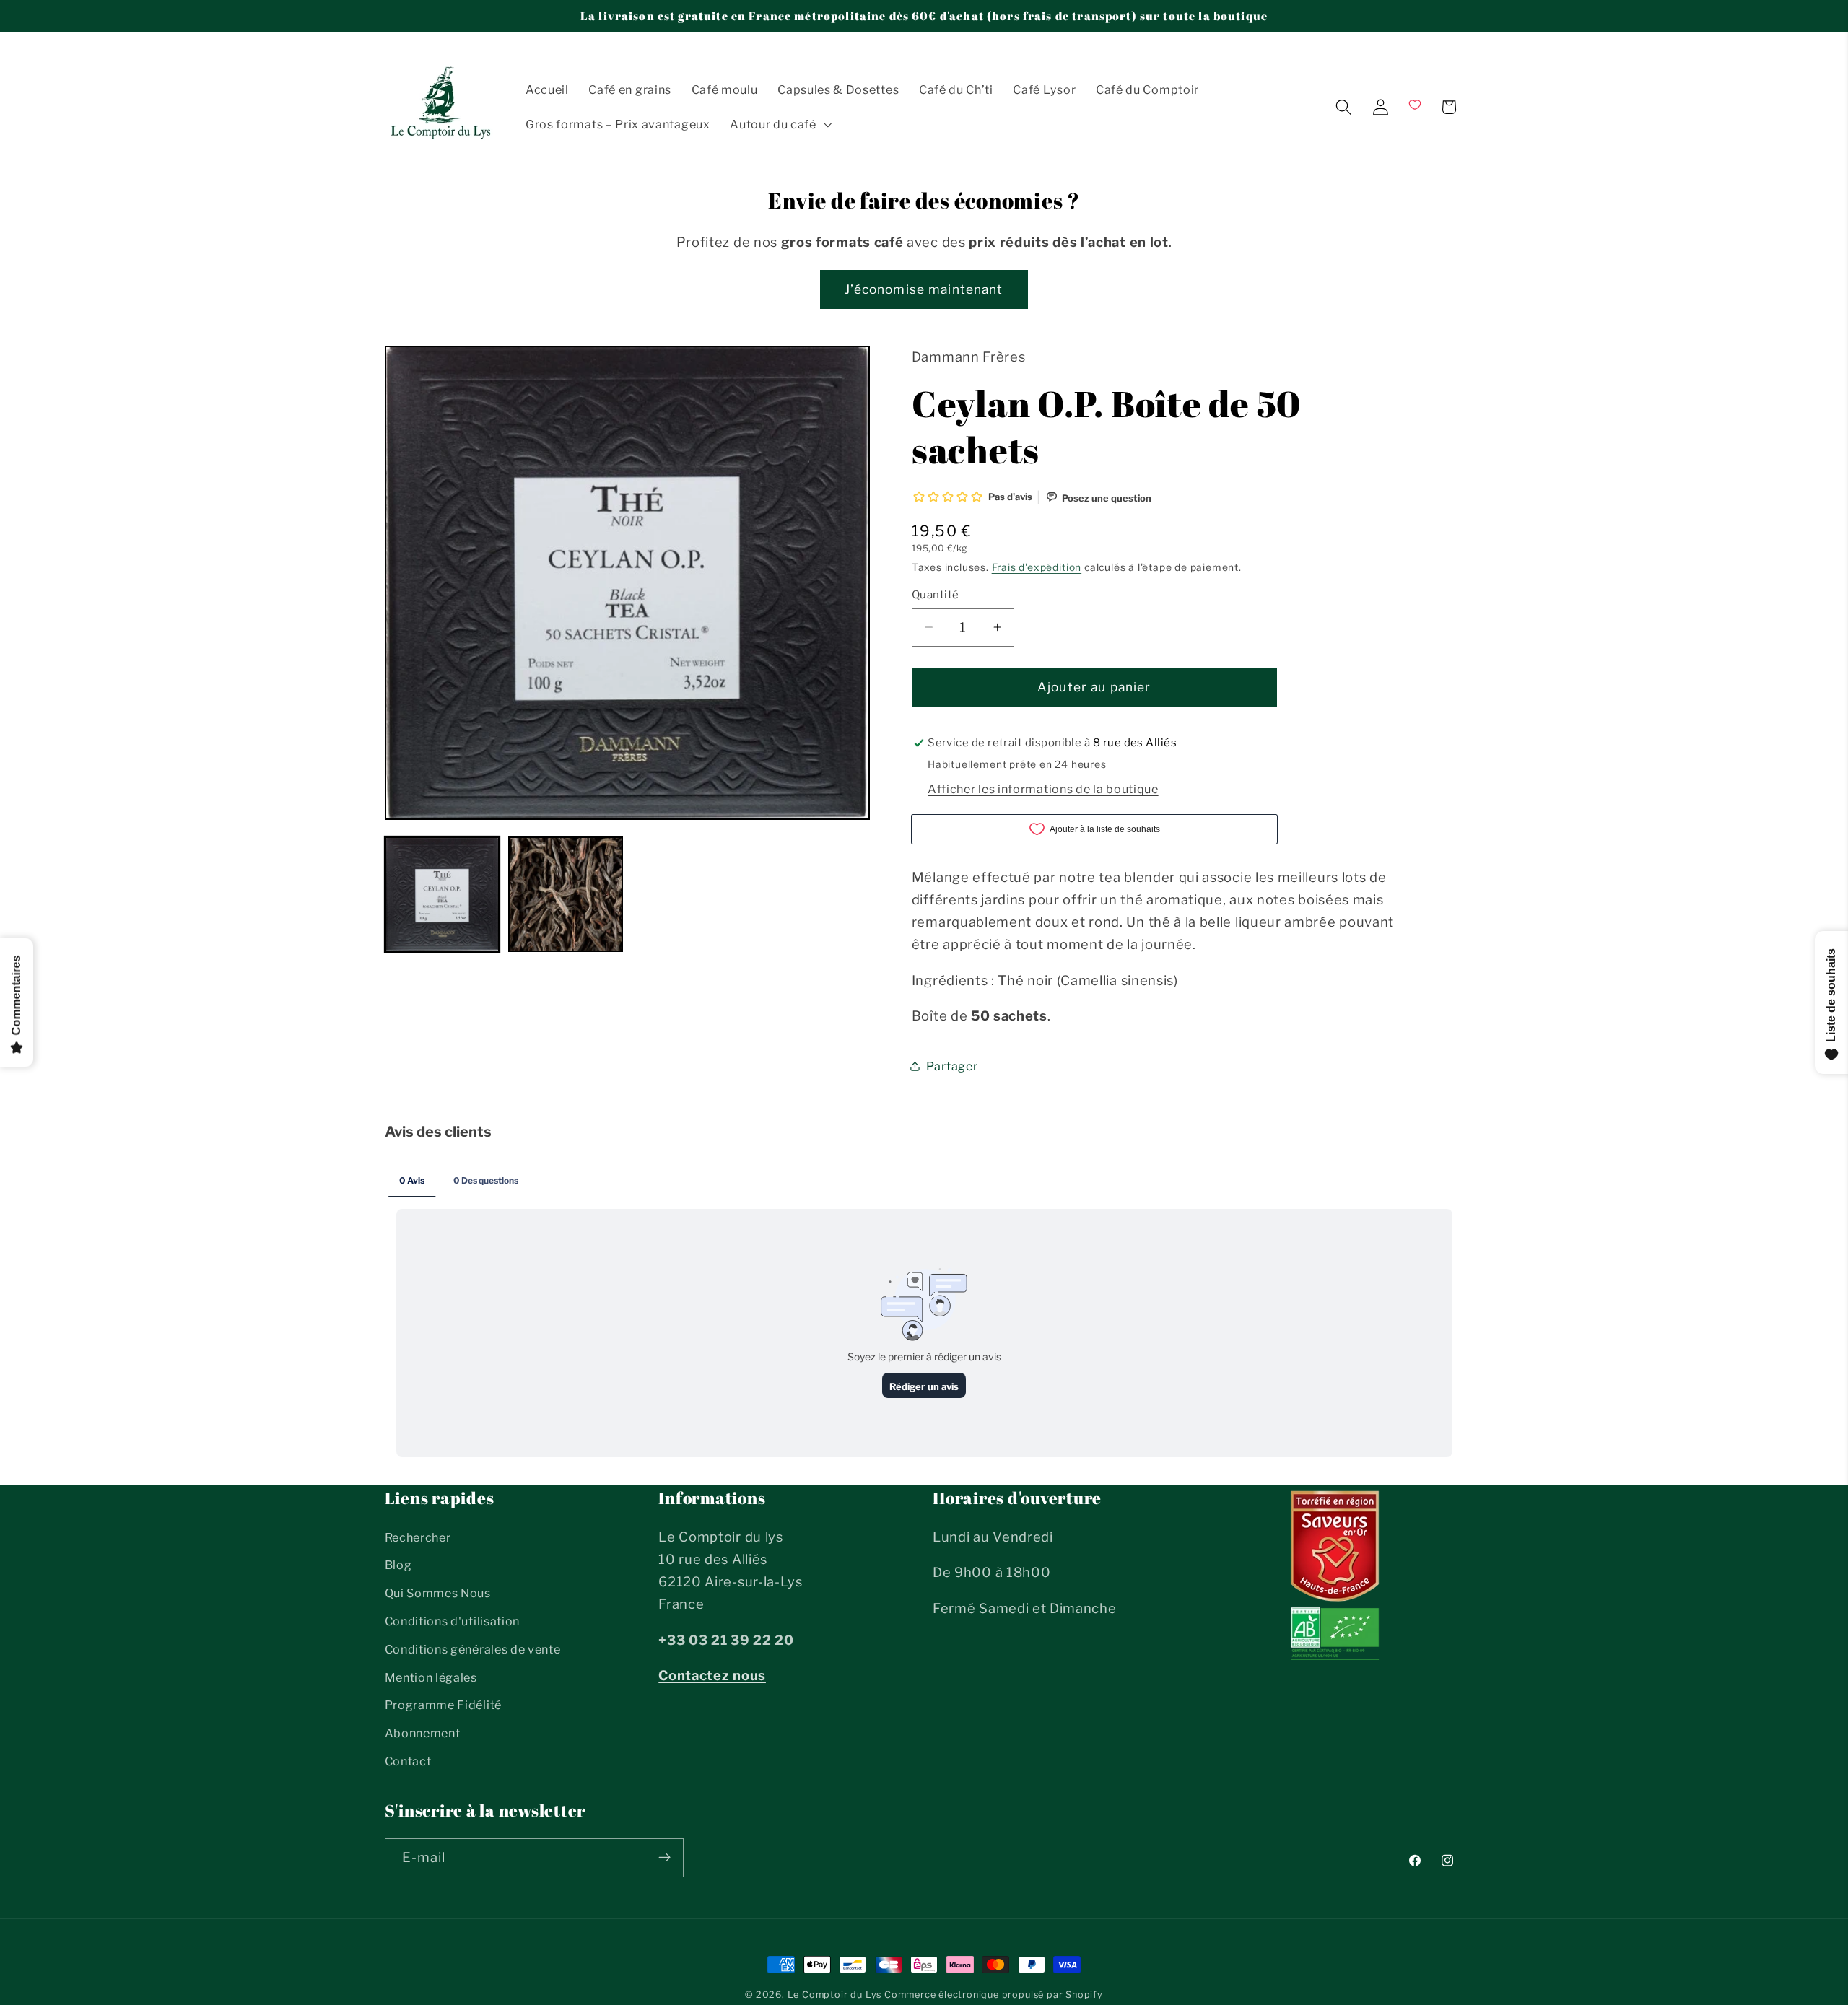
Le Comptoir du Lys (835, 1995)
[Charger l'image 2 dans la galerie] (566, 894)
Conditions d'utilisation (453, 1621)
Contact (408, 1761)
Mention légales (431, 1677)
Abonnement (423, 1733)
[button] (779, 124)
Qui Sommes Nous (438, 1593)
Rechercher (418, 1537)
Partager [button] (952, 1066)
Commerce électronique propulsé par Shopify (994, 1995)
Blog (398, 1565)
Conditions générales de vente (473, 1649)
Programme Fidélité (443, 1705)
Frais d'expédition (1037, 567)
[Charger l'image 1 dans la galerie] (443, 894)
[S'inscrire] (664, 1857)
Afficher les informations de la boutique (1043, 788)
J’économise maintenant (924, 289)
